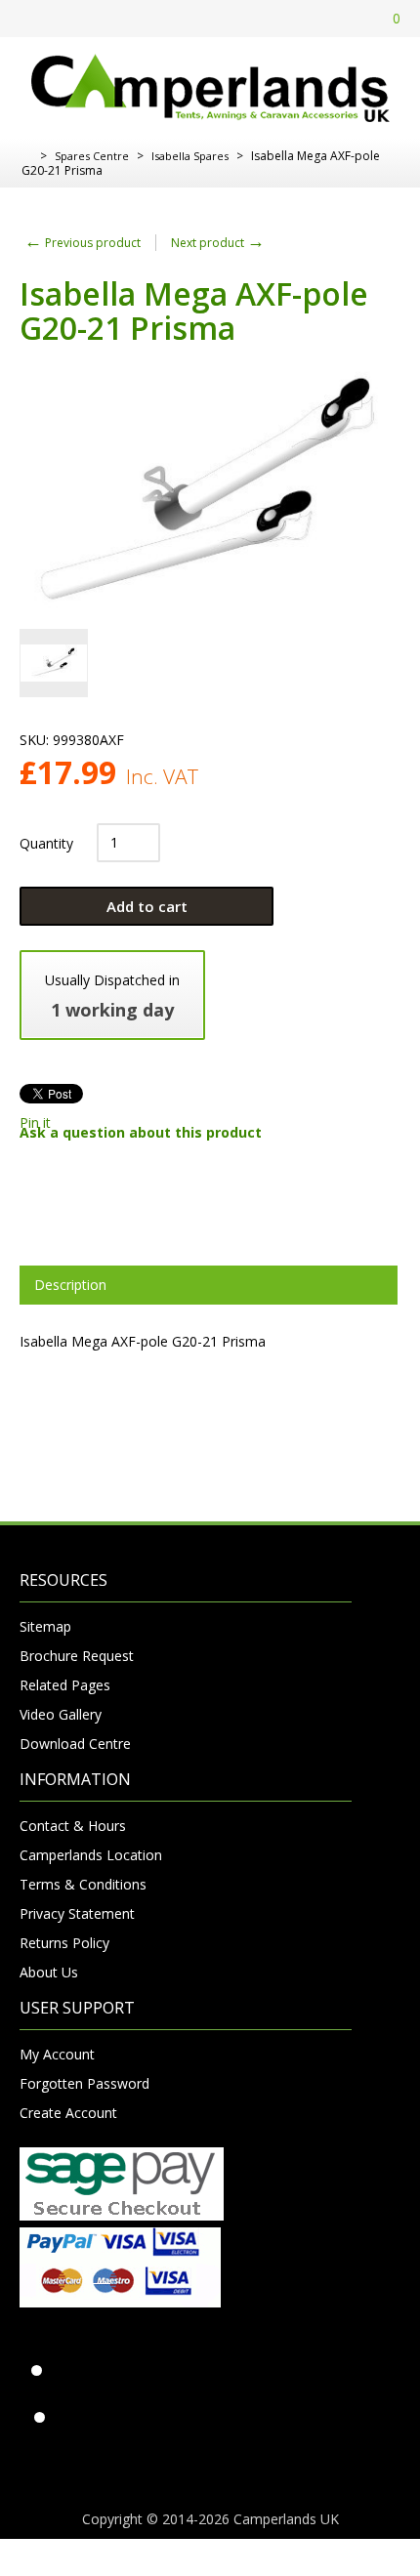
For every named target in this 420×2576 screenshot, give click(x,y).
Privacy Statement (77, 1913)
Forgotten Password (84, 2083)
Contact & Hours (73, 1826)
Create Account (68, 2113)
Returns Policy (64, 1943)
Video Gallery (61, 1714)
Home (27, 156)
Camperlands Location (91, 1855)
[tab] (209, 1285)
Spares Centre (92, 156)
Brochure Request (77, 1656)
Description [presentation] (70, 1285)
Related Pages (65, 1685)
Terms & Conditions (83, 1884)
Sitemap (45, 1626)
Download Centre (75, 1744)
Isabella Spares (190, 156)
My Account (57, 2054)
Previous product (83, 243)
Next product (218, 243)
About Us (49, 1972)
